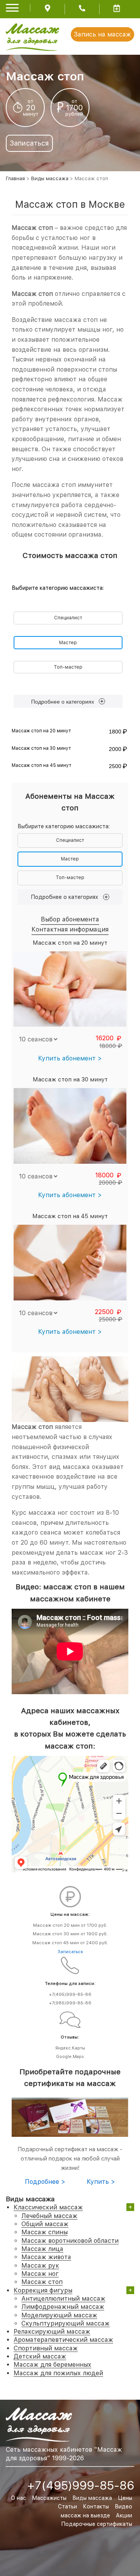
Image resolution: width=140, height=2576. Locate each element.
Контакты (96, 2506)
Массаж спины (45, 2232)
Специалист (68, 618)
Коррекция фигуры (43, 2290)
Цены (125, 2498)
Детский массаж (40, 2356)
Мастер (68, 643)
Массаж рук (40, 2266)
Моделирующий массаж (59, 2315)
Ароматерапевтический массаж (63, 2340)
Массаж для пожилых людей (58, 2373)
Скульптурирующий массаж (66, 2323)
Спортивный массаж (46, 2348)
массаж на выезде (85, 2515)
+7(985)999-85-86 (70, 2003)
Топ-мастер (68, 667)
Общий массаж (45, 2224)
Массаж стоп (42, 2282)
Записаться (29, 143)
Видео (123, 2506)
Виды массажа (50, 178)
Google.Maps (70, 2057)
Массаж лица (42, 2249)
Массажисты (49, 2498)
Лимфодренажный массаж (63, 2307)
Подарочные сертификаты (97, 2524)
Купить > (101, 2182)
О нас (18, 2498)
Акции (124, 2515)
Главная (15, 178)
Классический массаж (48, 2207)
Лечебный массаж (49, 2216)
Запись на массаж (102, 34)
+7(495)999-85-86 (70, 1995)
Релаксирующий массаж (52, 2332)
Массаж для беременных (52, 2365)
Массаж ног (40, 2274)
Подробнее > (45, 2182)
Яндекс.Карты (70, 2048)
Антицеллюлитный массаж (63, 2299)
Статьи (67, 2506)
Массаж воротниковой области (70, 2241)
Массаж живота (46, 2257)
